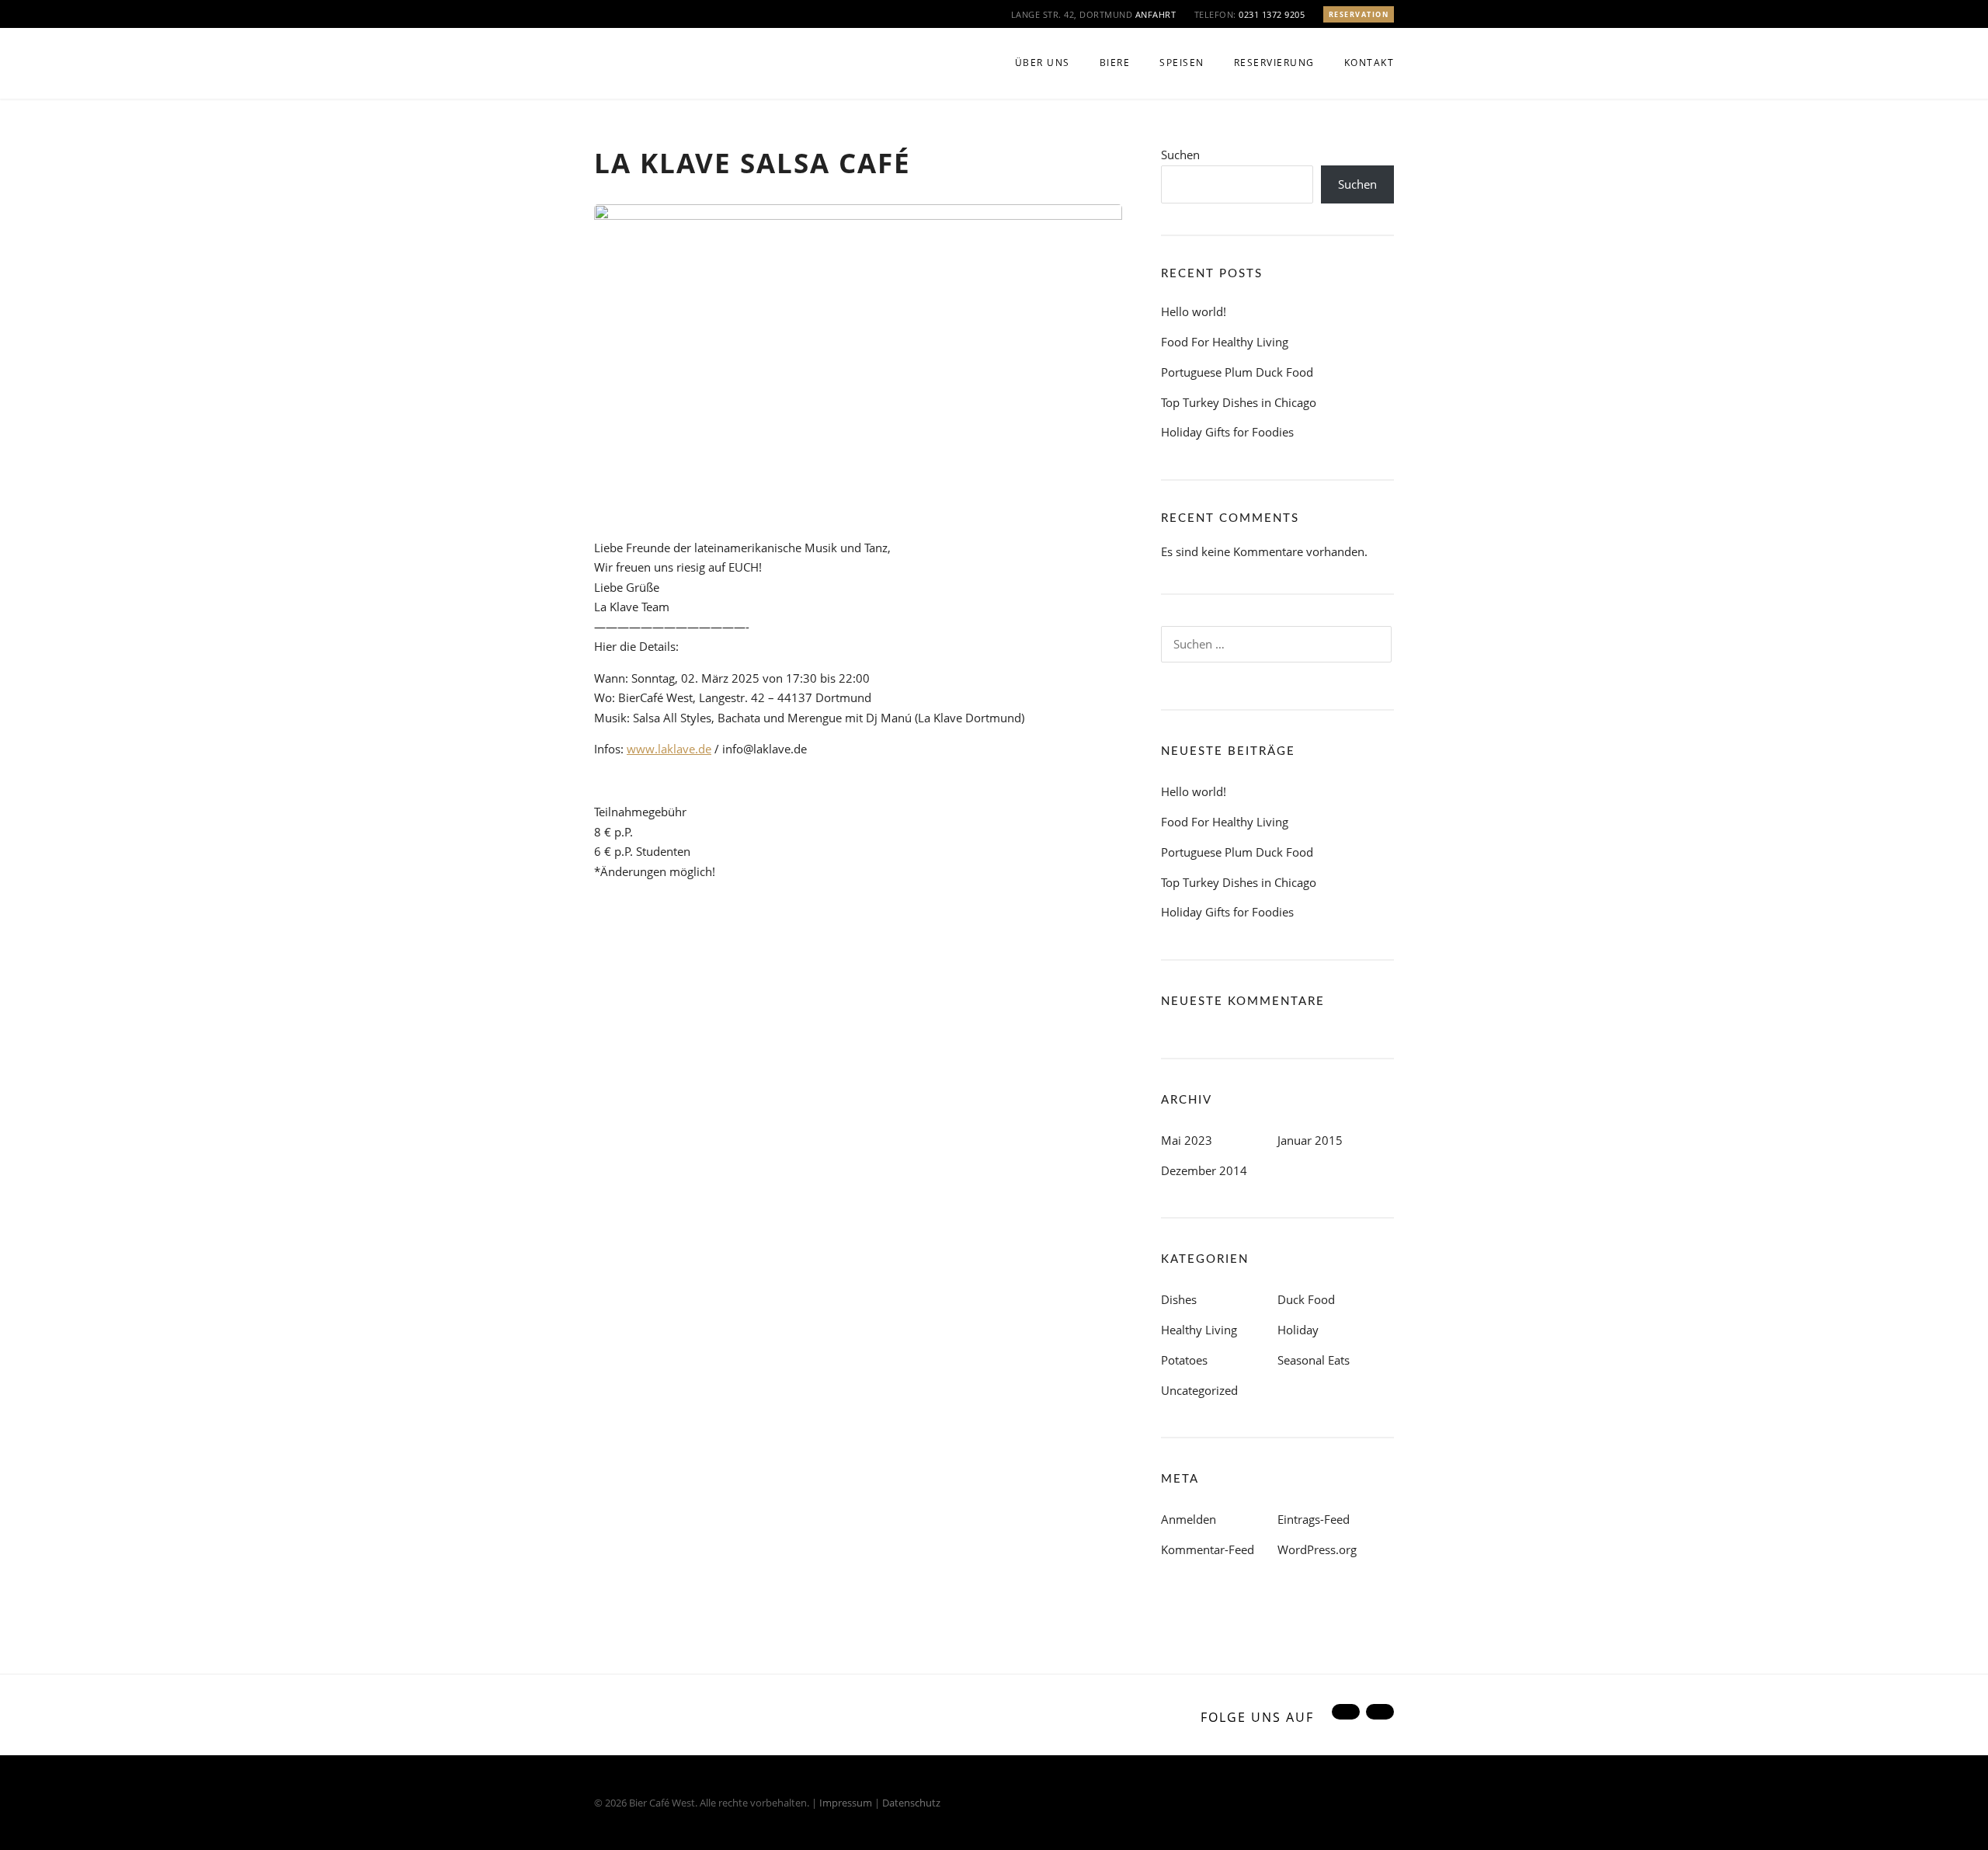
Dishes (1179, 1299)
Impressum (846, 1803)
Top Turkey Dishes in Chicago (1239, 402)
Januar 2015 (1310, 1140)
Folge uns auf (1257, 1717)
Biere (1115, 63)
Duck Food (1306, 1299)
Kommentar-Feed (1208, 1549)
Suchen (1180, 155)
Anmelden (1189, 1519)
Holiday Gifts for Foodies (1227, 432)
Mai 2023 (1187, 1140)
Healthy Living (1199, 1330)
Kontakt (1369, 63)
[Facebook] (1344, 1717)
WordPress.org (1317, 1549)
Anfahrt (1156, 14)
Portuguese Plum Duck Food (1237, 372)
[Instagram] (1378, 1717)
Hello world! (1194, 311)
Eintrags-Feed (1314, 1519)
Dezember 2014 (1204, 1170)
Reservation (1359, 14)
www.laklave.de (669, 749)
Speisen (1182, 63)
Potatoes (1184, 1360)
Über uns (1043, 63)
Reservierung (1274, 63)
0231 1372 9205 (1272, 14)
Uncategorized (1199, 1390)
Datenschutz (911, 1803)
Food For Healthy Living (1225, 342)
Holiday (1298, 1330)
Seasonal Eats (1314, 1360)
